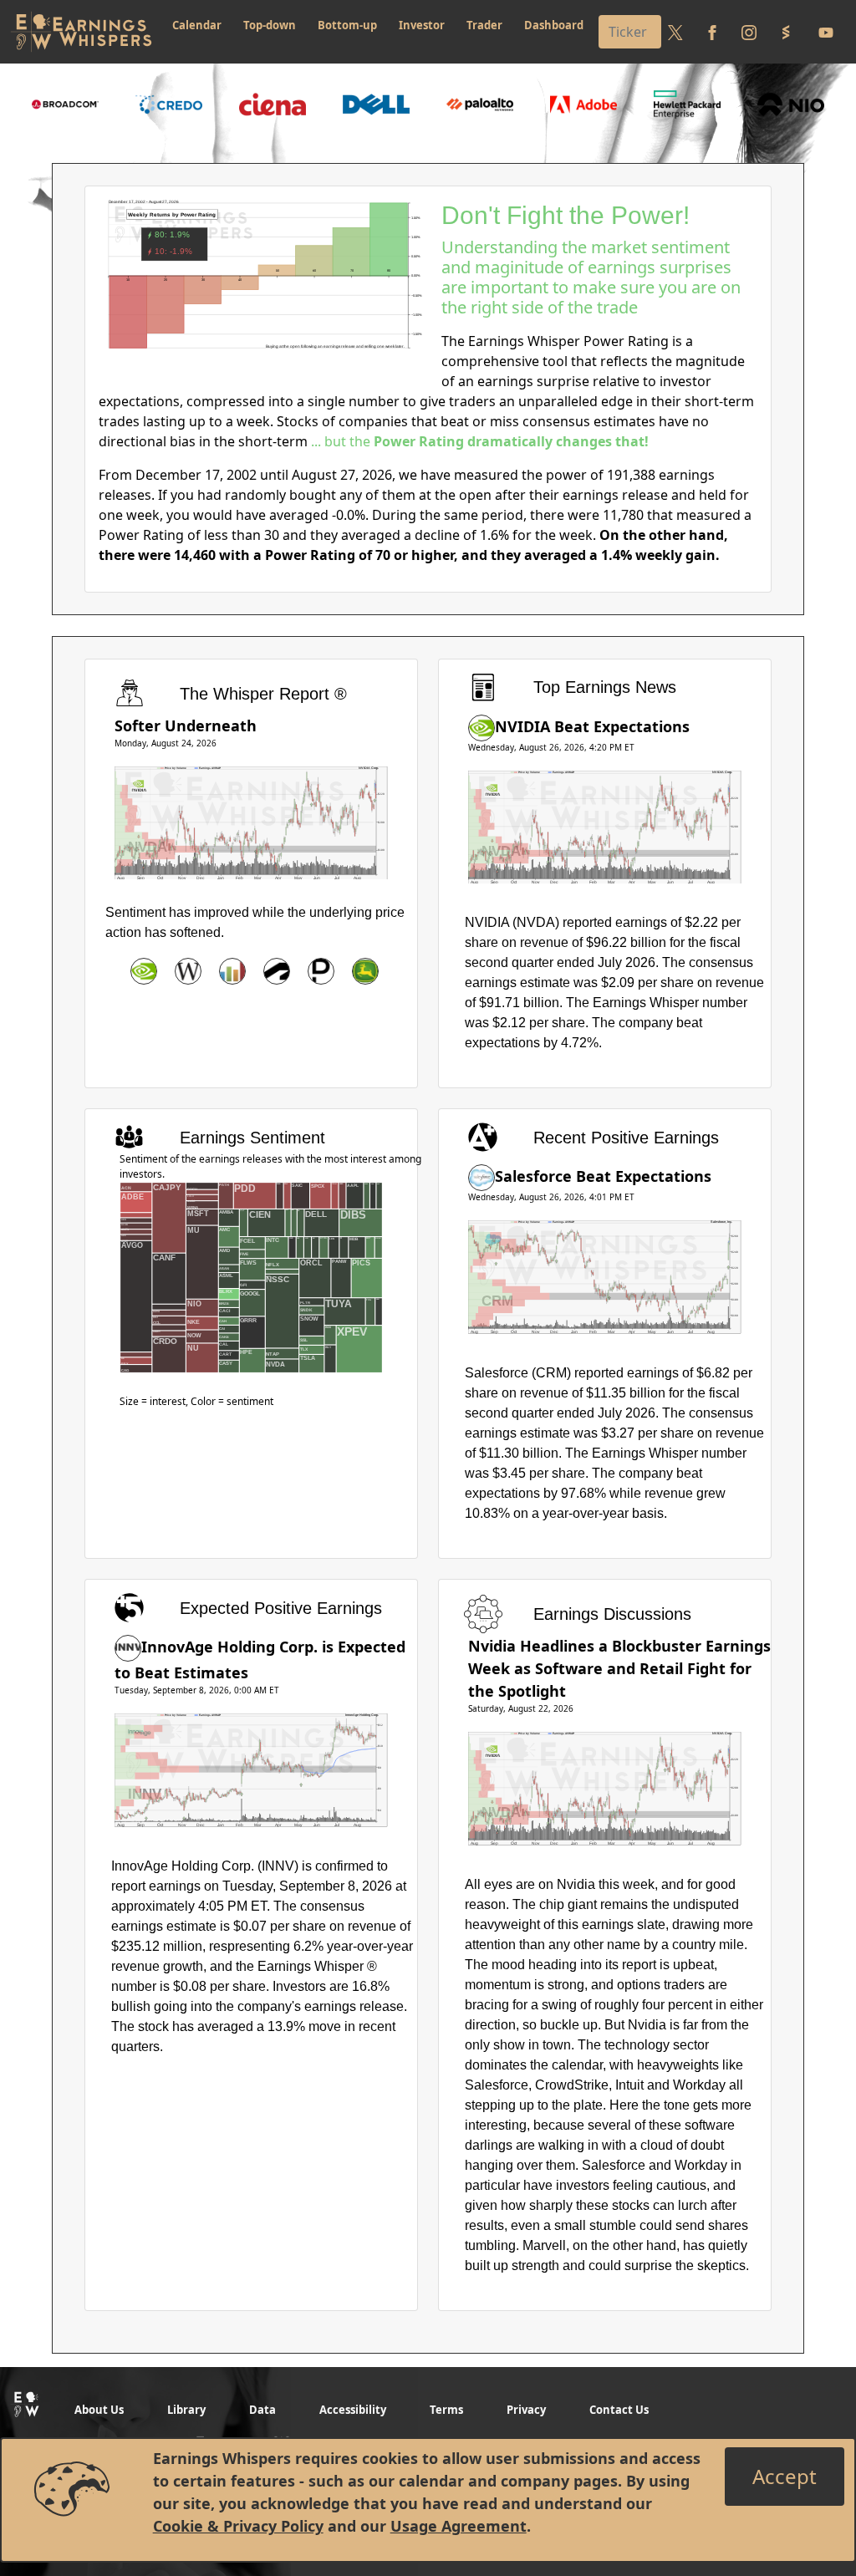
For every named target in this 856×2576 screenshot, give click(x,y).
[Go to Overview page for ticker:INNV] (128, 1647)
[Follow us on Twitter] (675, 32)
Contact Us (619, 2410)
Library (186, 2410)
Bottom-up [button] (347, 25)
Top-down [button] (270, 25)
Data (262, 2410)
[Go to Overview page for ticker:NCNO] (232, 971)
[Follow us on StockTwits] (786, 32)
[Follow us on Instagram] (749, 32)
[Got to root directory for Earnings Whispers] (81, 32)
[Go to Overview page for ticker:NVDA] (144, 971)
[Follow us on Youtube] (826, 32)
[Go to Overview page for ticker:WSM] (188, 971)
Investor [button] (422, 25)
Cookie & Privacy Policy (238, 2526)
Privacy (526, 2410)
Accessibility (353, 2410)
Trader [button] (484, 25)
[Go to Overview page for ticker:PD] (321, 971)
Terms (446, 2410)
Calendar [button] (197, 25)
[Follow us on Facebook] (712, 32)
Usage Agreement (459, 2526)
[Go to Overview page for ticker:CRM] (481, 1176)
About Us (99, 2410)
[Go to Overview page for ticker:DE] (365, 971)
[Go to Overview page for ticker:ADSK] (277, 971)
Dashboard (554, 25)
